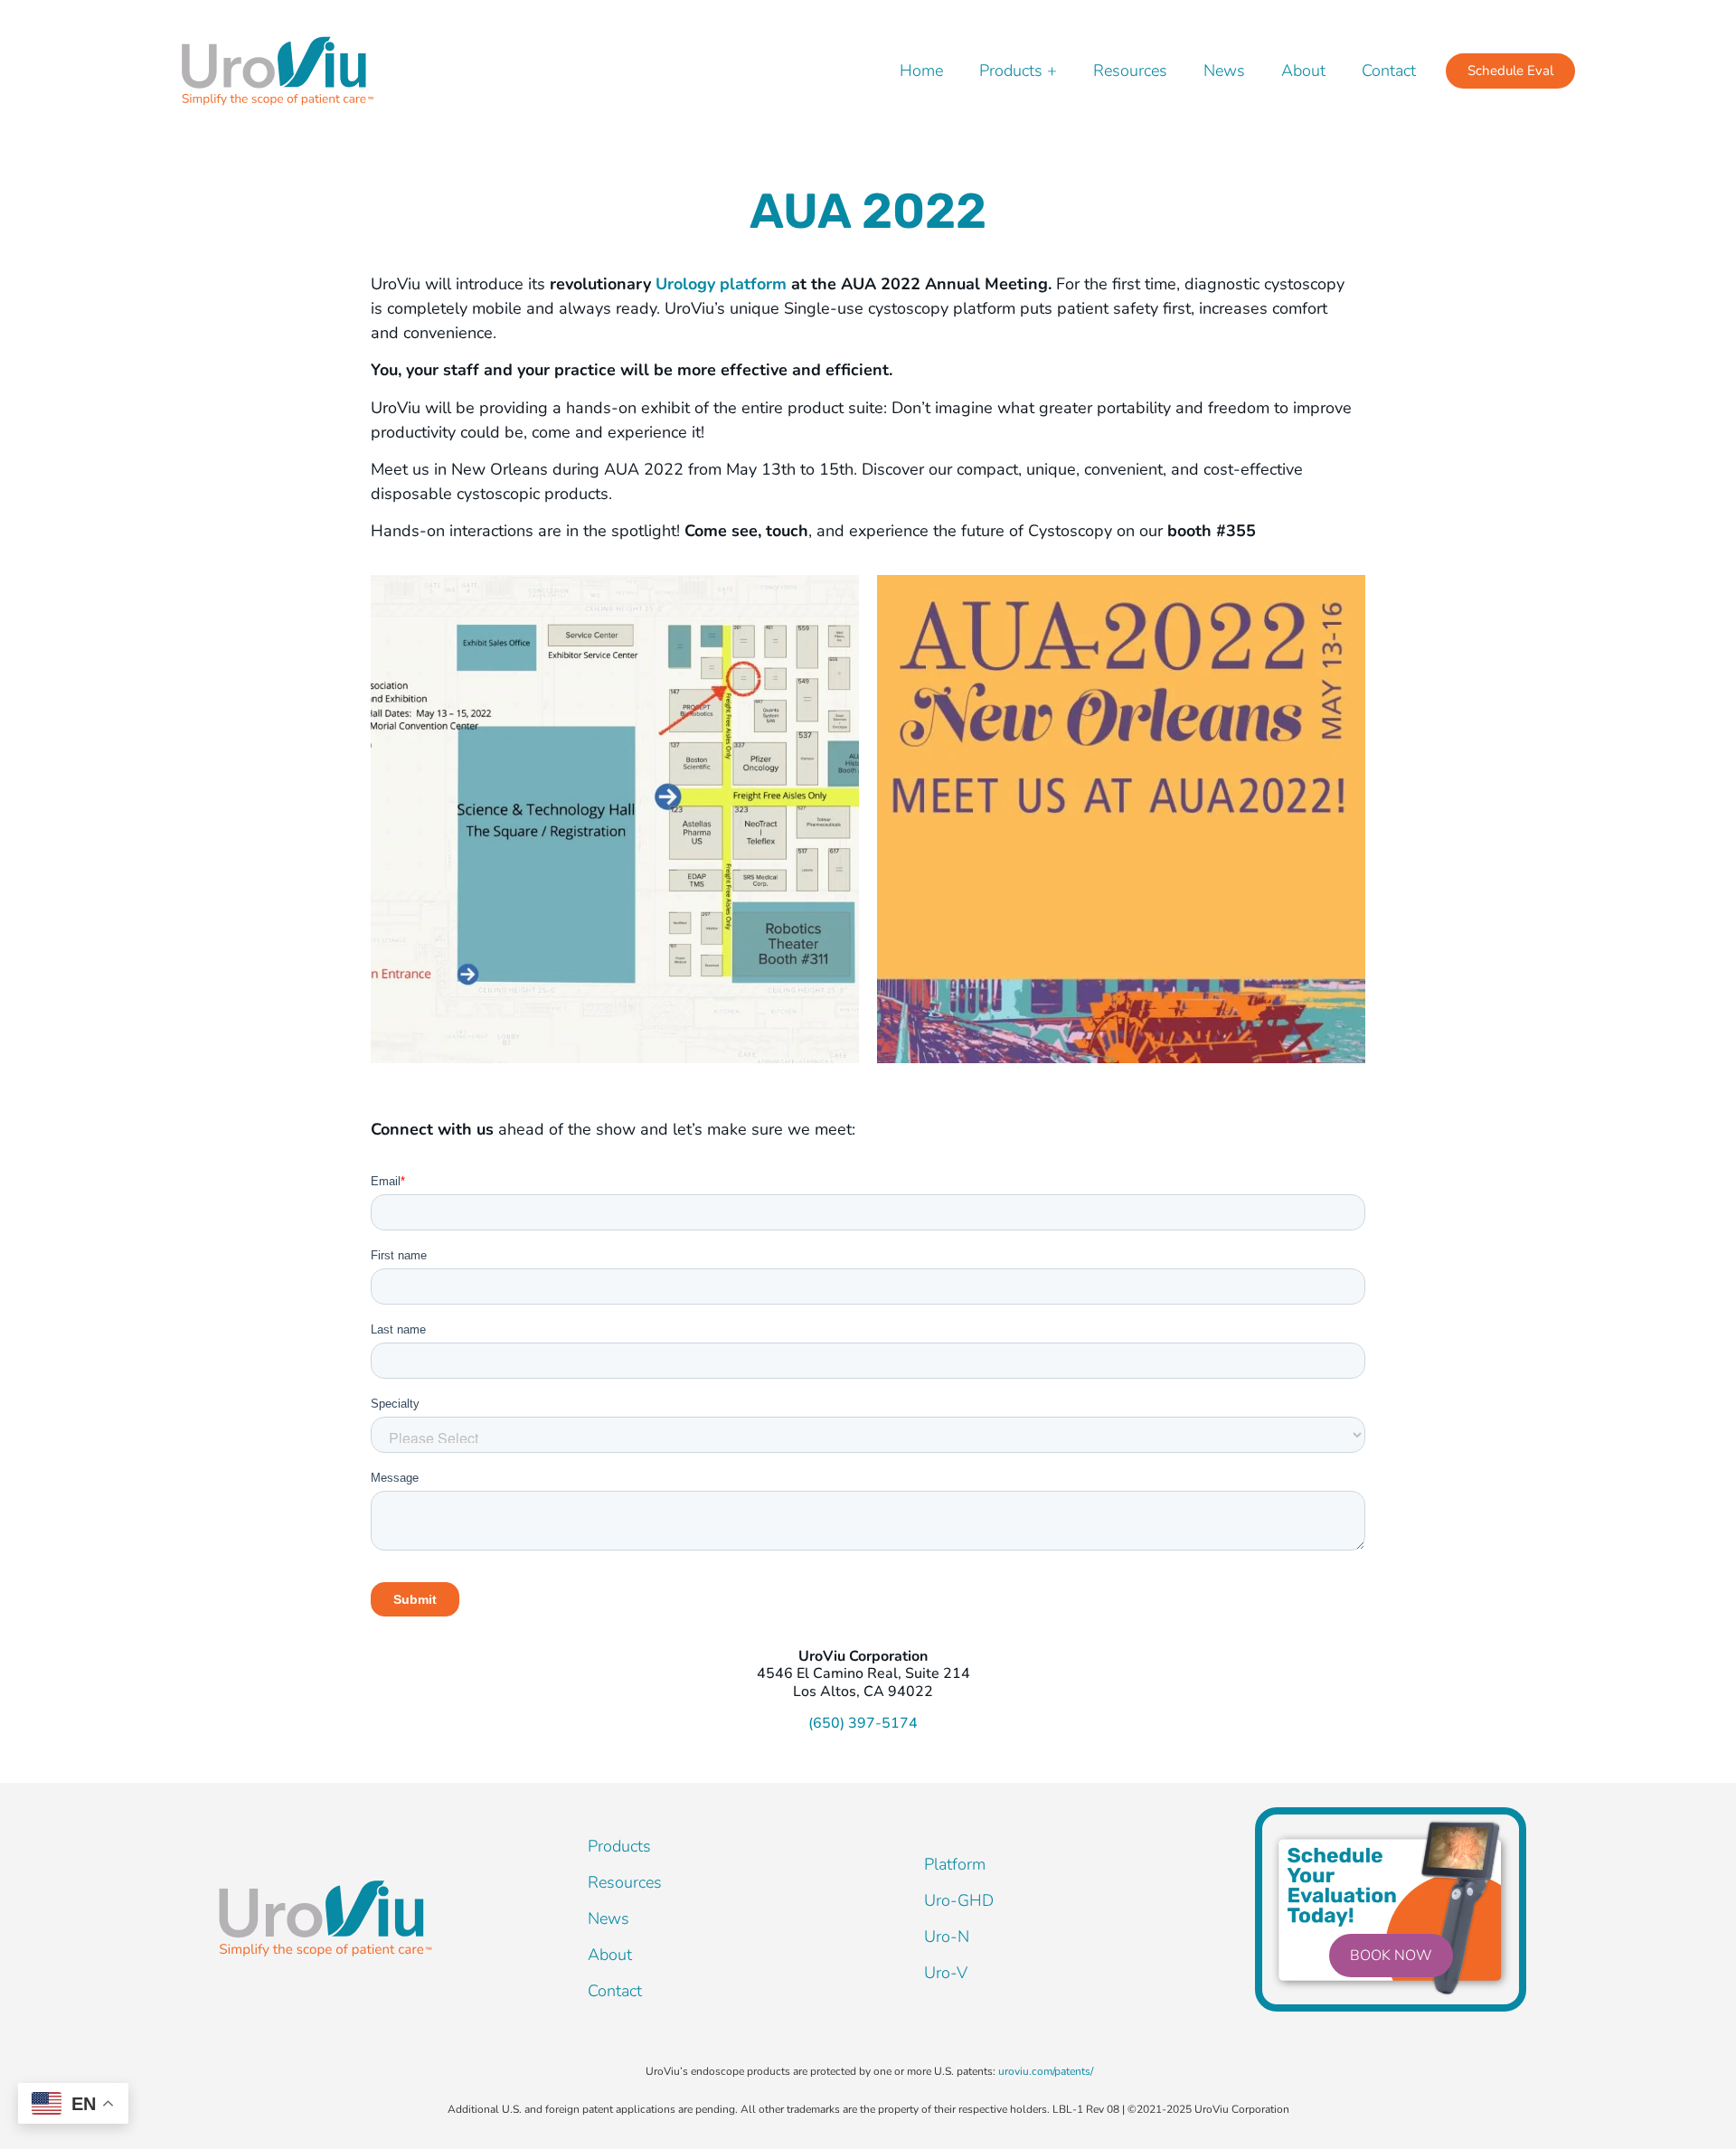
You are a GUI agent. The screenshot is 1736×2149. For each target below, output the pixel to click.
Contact (1389, 71)
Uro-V (946, 1973)
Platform (955, 1864)
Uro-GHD (959, 1900)
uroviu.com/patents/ (1046, 2071)
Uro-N (947, 1937)
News (1224, 71)
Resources (1130, 71)
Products (619, 1846)
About (1303, 71)
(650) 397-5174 (863, 1723)
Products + (1018, 71)
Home (921, 71)
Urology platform (723, 284)
